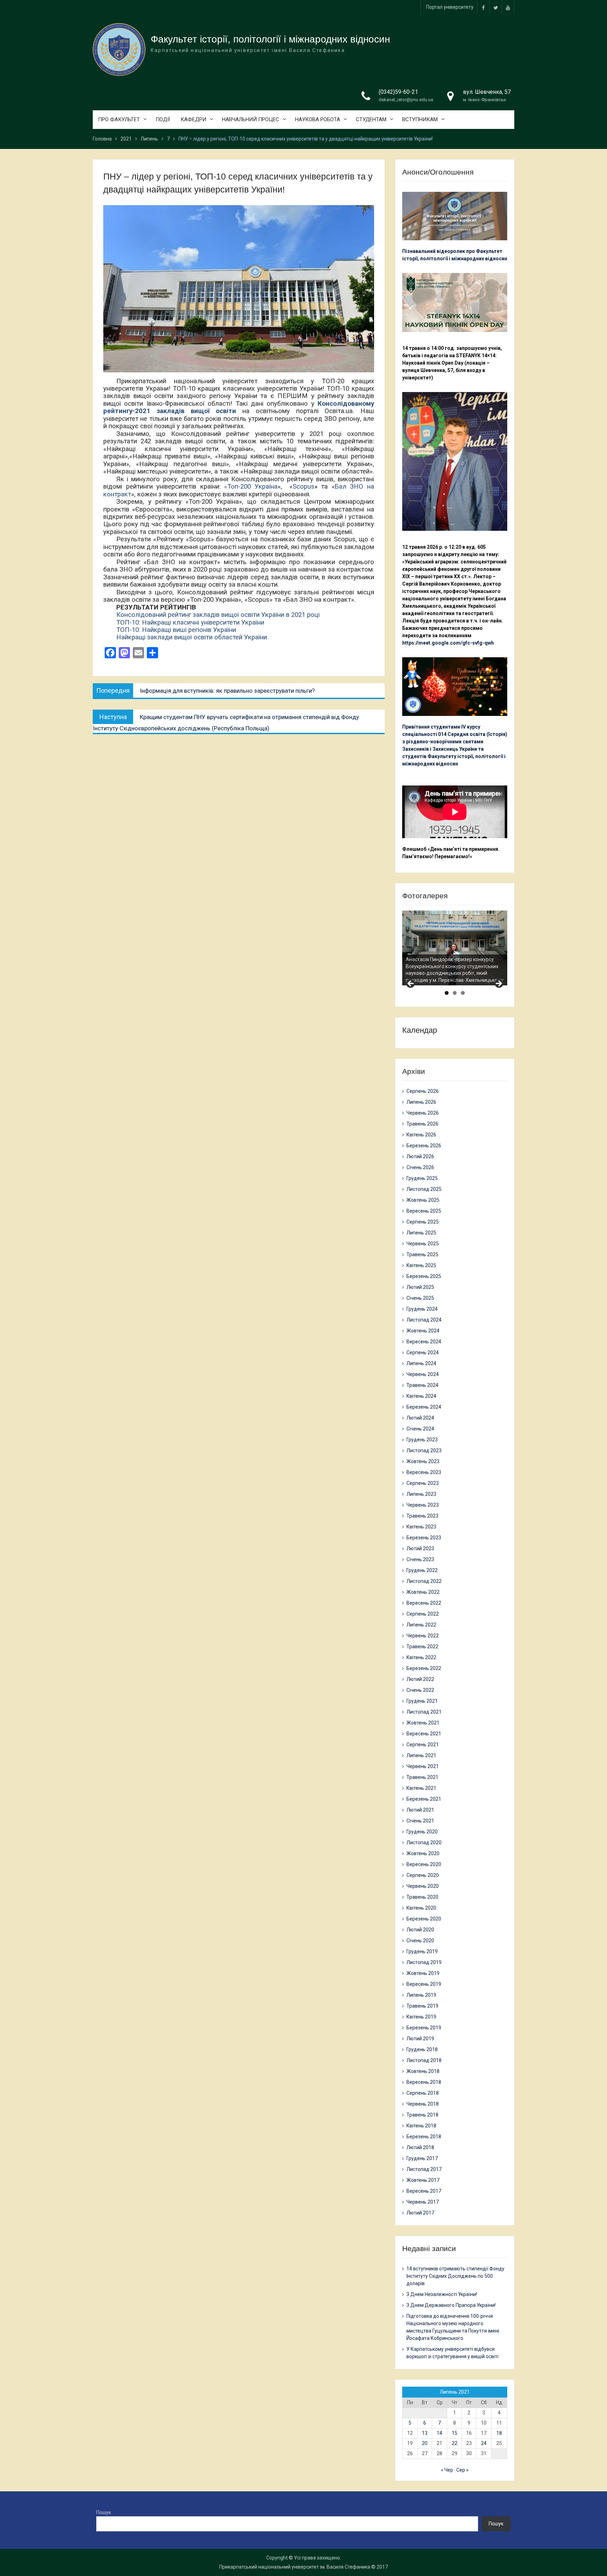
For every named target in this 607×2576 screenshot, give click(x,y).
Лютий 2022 (420, 1679)
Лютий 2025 (420, 1287)
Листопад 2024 (424, 1320)
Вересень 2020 (424, 1864)
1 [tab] (447, 993)
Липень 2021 (421, 1755)
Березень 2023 (424, 1538)
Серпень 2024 (423, 1352)
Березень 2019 (424, 2028)
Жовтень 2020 (423, 1853)
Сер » (462, 2470)
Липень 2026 (421, 1102)
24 (484, 2443)
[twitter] (496, 7)
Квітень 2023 (421, 1527)
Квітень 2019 (421, 2017)
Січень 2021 (420, 1821)
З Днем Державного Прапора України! (451, 2305)
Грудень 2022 (422, 1570)
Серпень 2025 (423, 1222)
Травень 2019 (422, 2006)
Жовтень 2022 (423, 1592)
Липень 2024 (421, 1363)
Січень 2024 (420, 1429)
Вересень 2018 (424, 2082)
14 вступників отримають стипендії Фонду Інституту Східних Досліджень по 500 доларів (455, 2276)
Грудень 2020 (422, 1832)
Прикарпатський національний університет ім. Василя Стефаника (295, 2567)
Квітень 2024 (421, 1396)
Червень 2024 (423, 1374)
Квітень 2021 (421, 1788)
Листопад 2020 (424, 1843)
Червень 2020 (423, 1886)
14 (439, 2433)
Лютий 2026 (420, 1156)
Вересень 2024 (424, 1342)
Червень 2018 (423, 2104)
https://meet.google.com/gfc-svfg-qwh (448, 643)
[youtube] (508, 7)
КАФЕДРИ (193, 119)
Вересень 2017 (424, 2191)
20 (425, 2443)
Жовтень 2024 (423, 1331)
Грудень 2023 (422, 1440)
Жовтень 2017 (423, 2180)
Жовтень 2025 (423, 1200)
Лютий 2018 (420, 2147)
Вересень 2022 (424, 1603)
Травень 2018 (422, 2115)
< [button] (411, 984)
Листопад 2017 (424, 2169)
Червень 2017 (423, 2202)
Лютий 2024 (420, 1418)
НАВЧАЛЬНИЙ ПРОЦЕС (251, 119)
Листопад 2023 (424, 1450)
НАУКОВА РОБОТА (318, 119)
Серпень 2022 (423, 1614)
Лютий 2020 (420, 1930)
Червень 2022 (423, 1636)
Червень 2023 (423, 1505)
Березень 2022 (424, 1668)
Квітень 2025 (421, 1265)
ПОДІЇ (163, 119)
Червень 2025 (423, 1244)
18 (499, 2433)
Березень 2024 (424, 1407)
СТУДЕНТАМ (371, 119)
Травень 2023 (422, 1516)
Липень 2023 (421, 1494)
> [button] (498, 984)
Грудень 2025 (422, 1178)
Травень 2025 (422, 1254)
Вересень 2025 (424, 1211)
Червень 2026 (423, 1113)
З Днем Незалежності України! (442, 2294)
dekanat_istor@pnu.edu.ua (406, 100)
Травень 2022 (422, 1646)
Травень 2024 (422, 1385)
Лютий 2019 (420, 2039)
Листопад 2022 (424, 1581)
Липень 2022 (421, 1625)
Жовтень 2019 (423, 1973)
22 (455, 2443)
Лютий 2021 (420, 1810)
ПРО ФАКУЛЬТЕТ (119, 119)
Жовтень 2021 (423, 1723)
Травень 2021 (422, 1777)
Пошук (104, 2512)
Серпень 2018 (423, 2093)
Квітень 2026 (421, 1135)
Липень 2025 (421, 1233)
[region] (455, 948)
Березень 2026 (424, 1146)
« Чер (447, 2470)
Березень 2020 (424, 1919)
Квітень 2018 (421, 2126)
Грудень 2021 (422, 1701)
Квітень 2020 (421, 1908)
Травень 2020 (422, 1897)
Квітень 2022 (421, 1657)
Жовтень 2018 (423, 2071)
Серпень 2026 (423, 1091)
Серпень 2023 (423, 1483)
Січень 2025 (420, 1298)
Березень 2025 (424, 1276)
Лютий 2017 (420, 2213)
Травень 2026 (422, 1124)
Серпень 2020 (423, 1875)
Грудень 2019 (422, 1951)
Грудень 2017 (422, 2158)
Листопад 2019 (424, 1962)
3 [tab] (463, 993)
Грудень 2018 (422, 2049)
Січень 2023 (420, 1559)
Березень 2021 (424, 1799)
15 (455, 2433)
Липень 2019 (421, 1995)
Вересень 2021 (424, 1734)
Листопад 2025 (424, 1189)
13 (425, 2433)
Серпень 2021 (423, 1744)
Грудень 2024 (422, 1309)
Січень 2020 (420, 1941)
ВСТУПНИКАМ (420, 119)
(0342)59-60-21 (398, 92)
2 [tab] (455, 993)
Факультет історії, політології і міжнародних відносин (270, 39)
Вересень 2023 (424, 1472)
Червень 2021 (423, 1766)
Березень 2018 (424, 2137)
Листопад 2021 (424, 1712)
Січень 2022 (420, 1690)
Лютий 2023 (420, 1548)
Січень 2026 (420, 1167)
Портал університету (450, 7)
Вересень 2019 (424, 1984)
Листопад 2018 (424, 2060)
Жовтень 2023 (423, 1461)
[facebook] (483, 7)
